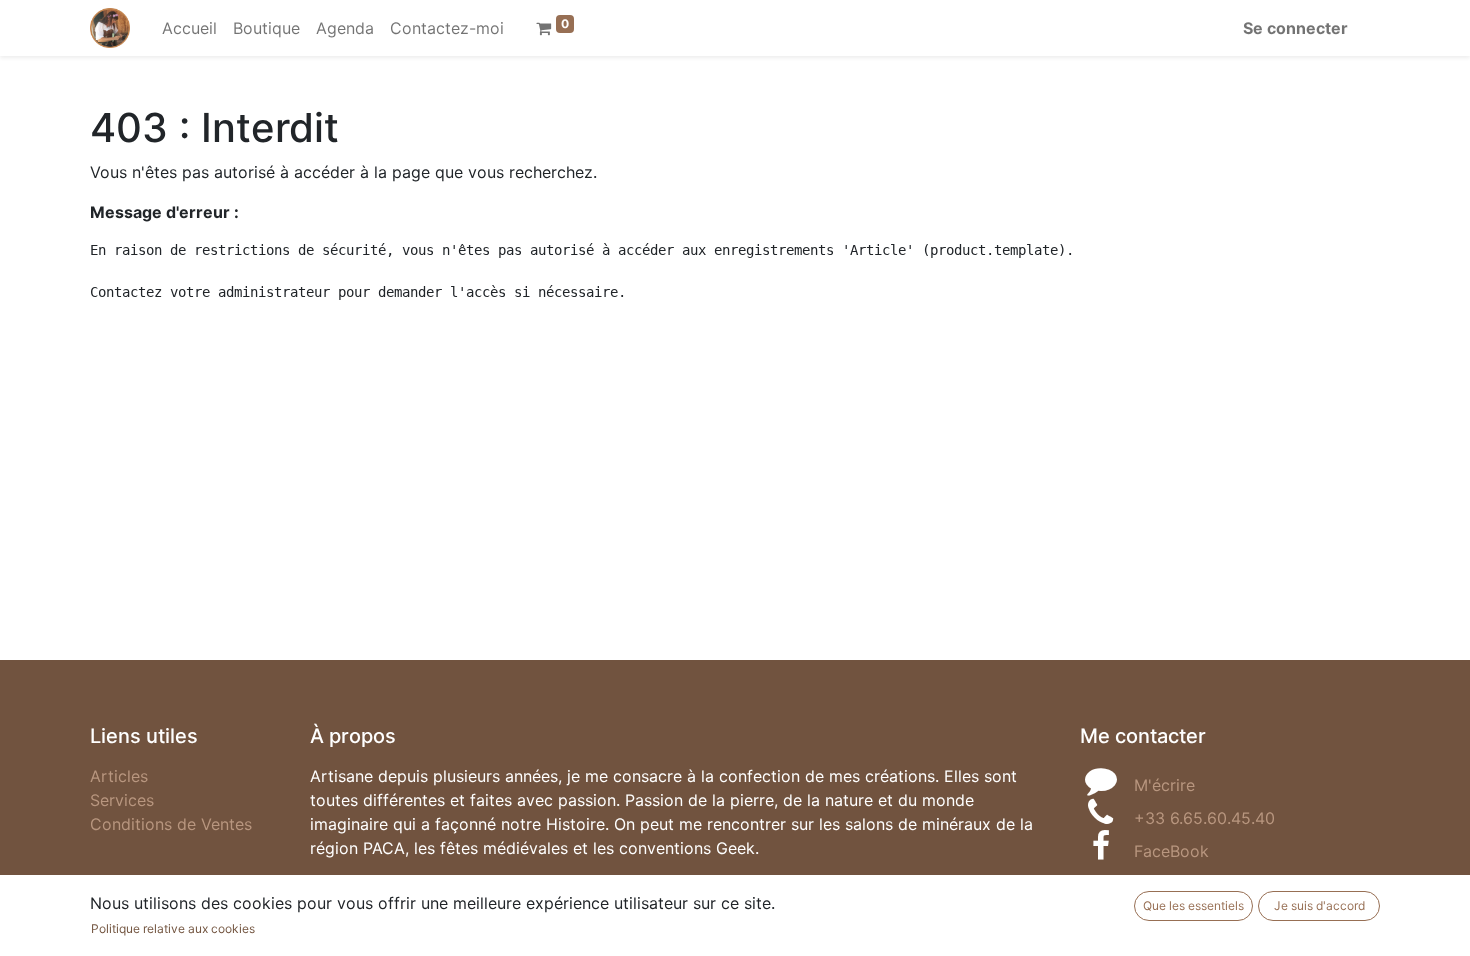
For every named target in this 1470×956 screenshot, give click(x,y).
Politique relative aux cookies (173, 928)
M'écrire (1164, 785)
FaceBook (1171, 851)
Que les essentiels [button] (1193, 905)
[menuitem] (189, 28)
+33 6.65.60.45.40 (1204, 818)
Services (122, 800)
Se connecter (1295, 28)
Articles (119, 776)
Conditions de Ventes (171, 824)
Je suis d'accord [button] (1319, 905)
